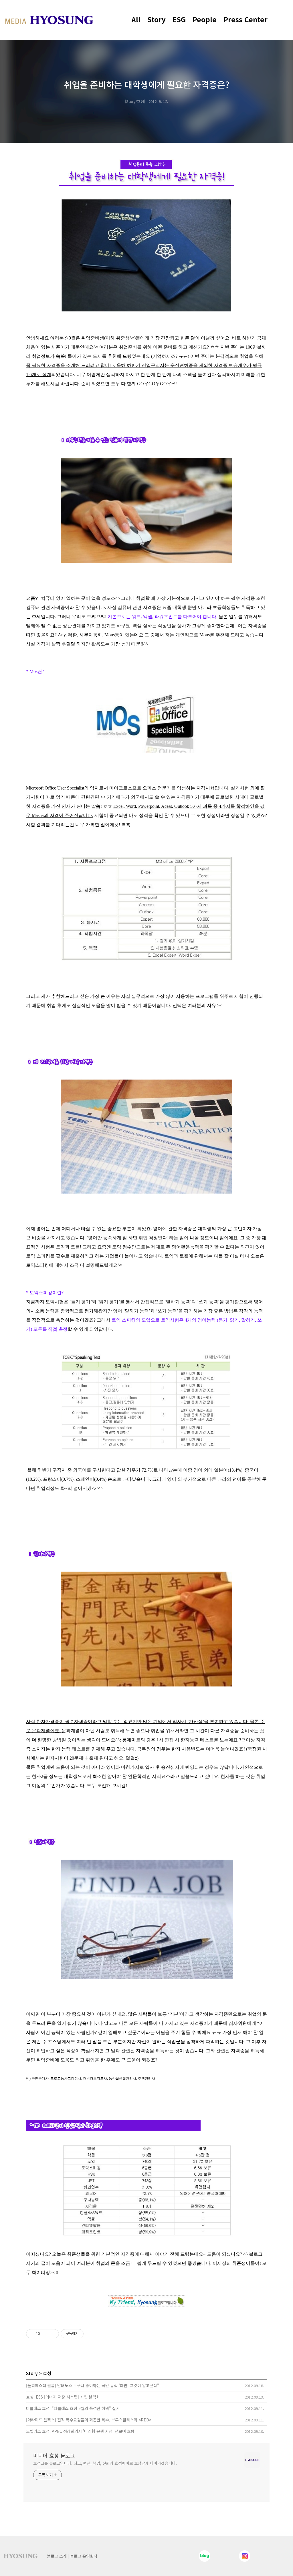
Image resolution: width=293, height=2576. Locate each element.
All (136, 19)
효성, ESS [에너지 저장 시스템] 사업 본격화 (63, 2397)
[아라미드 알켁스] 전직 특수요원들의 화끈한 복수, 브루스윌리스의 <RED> (89, 2420)
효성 (47, 2373)
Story (157, 19)
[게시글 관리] (53, 2334)
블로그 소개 (57, 2556)
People (205, 19)
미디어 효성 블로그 (54, 2455)
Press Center (246, 19)
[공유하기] (45, 2334)
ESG (179, 19)
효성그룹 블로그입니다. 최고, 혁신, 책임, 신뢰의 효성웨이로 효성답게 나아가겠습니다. (105, 2463)
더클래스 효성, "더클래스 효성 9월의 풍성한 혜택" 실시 (73, 2408)
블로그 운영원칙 (84, 2556)
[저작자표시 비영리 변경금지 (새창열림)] (91, 2334)
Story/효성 (135, 101)
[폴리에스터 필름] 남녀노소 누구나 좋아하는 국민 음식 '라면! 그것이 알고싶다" (93, 2385)
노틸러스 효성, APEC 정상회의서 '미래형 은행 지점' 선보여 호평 (80, 2431)
